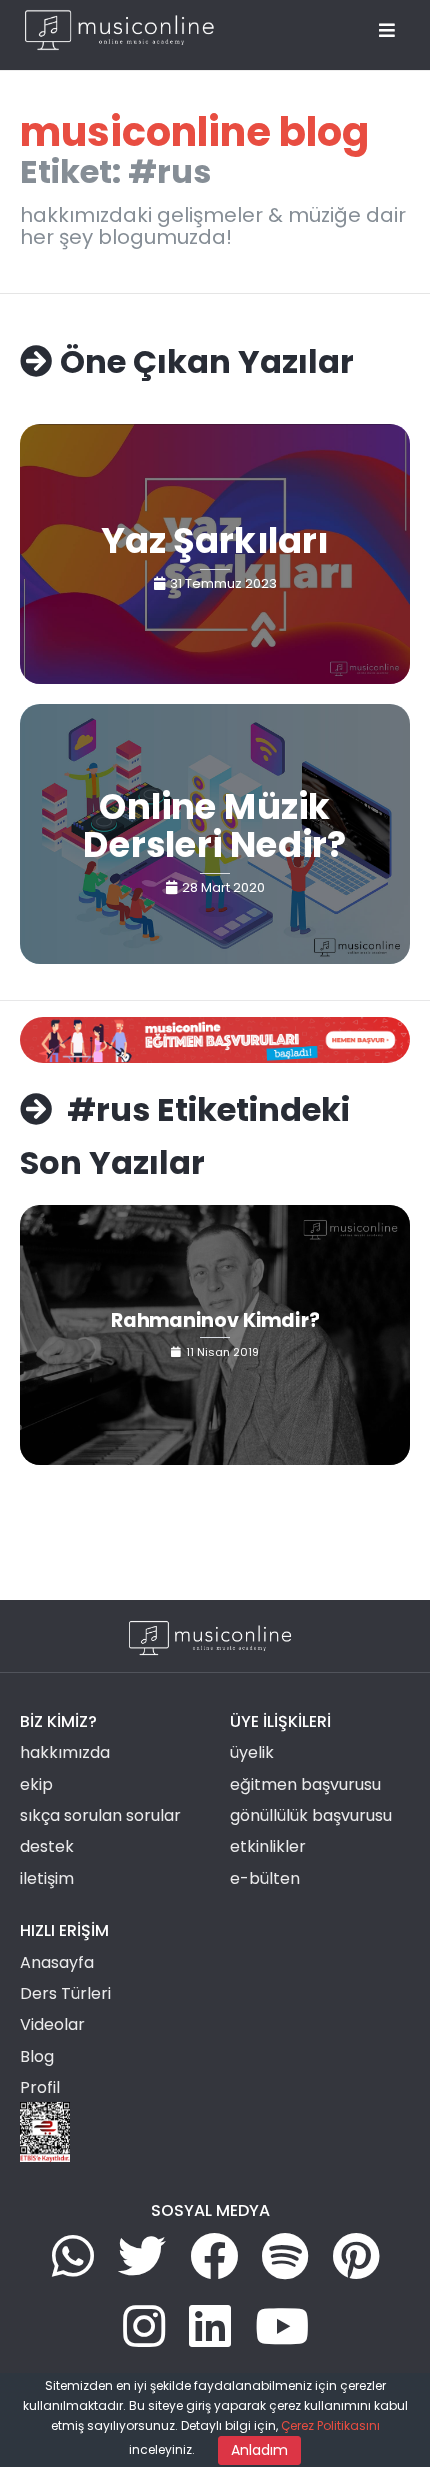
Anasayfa (57, 1962)
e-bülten (265, 1878)
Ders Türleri (65, 1993)
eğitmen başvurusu (305, 1784)
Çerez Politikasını (330, 2425)
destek (47, 1846)
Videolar (52, 2024)
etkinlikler (268, 1846)
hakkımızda (65, 1752)
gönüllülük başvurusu (311, 1815)
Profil (40, 2087)
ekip (36, 1784)
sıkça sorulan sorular (100, 1815)
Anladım (259, 2450)
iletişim (47, 1878)
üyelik (252, 1752)
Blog (37, 2056)
